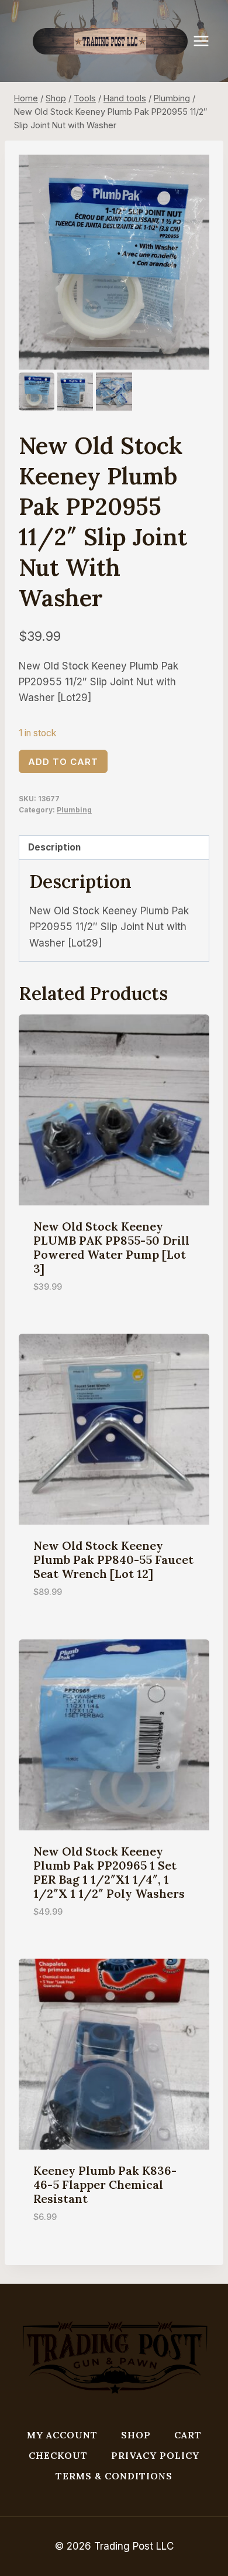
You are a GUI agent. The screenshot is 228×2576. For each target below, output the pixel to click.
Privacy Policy (155, 2455)
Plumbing (74, 810)
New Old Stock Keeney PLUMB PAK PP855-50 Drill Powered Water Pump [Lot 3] (111, 1247)
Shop (136, 2435)
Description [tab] (54, 847)
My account (62, 2435)
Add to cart (63, 762)
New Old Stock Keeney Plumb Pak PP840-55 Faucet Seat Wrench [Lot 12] (113, 1559)
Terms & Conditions (114, 2476)
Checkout (58, 2455)
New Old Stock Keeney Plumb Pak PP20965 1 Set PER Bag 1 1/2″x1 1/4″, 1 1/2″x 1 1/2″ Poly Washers (109, 1872)
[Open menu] (207, 41)
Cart (188, 2435)
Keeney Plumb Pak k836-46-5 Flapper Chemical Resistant (105, 2184)
